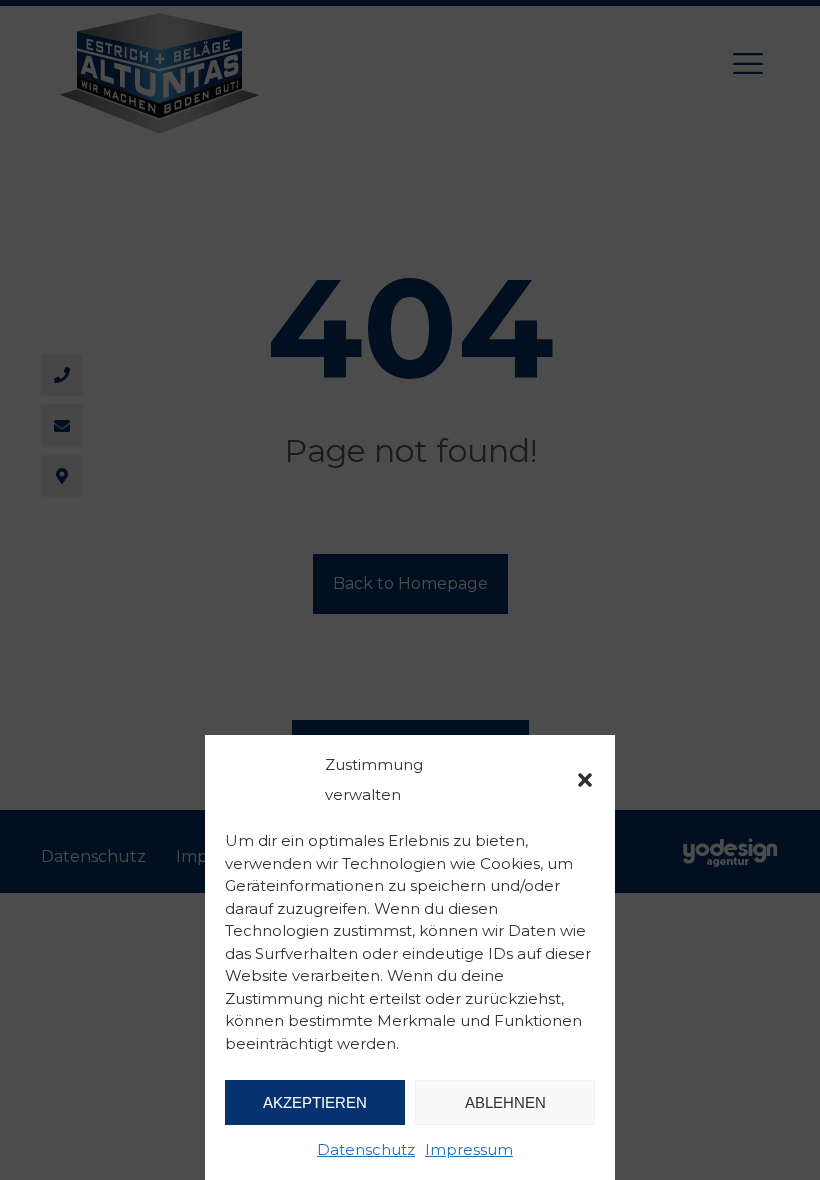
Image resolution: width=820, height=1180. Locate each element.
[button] (585, 780)
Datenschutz (366, 1149)
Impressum (469, 1149)
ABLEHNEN (505, 1102)
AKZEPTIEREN (315, 1102)
